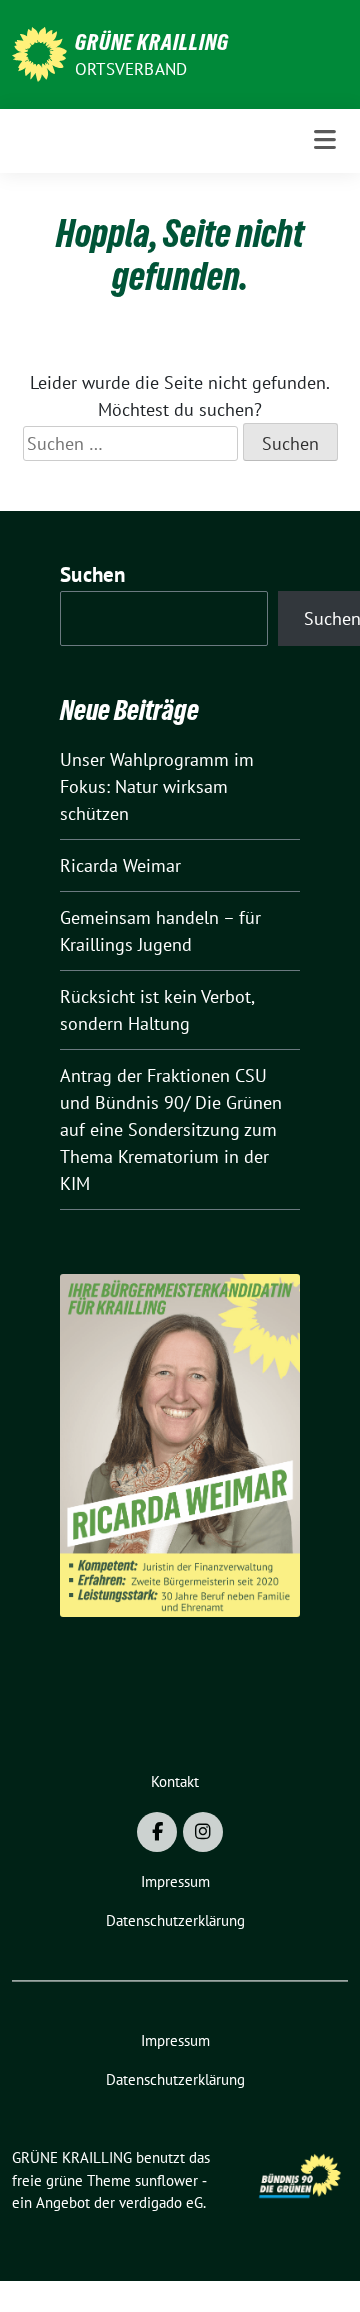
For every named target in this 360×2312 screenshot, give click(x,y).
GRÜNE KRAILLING (152, 42)
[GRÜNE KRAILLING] (39, 52)
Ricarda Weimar (120, 865)
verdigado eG (161, 2202)
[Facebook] (157, 1832)
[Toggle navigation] (325, 140)
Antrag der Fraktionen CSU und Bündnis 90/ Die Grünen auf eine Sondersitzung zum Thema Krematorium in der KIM (171, 1129)
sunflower (166, 2180)
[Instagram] (203, 1832)
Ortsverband (131, 69)
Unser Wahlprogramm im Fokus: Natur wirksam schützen (157, 786)
